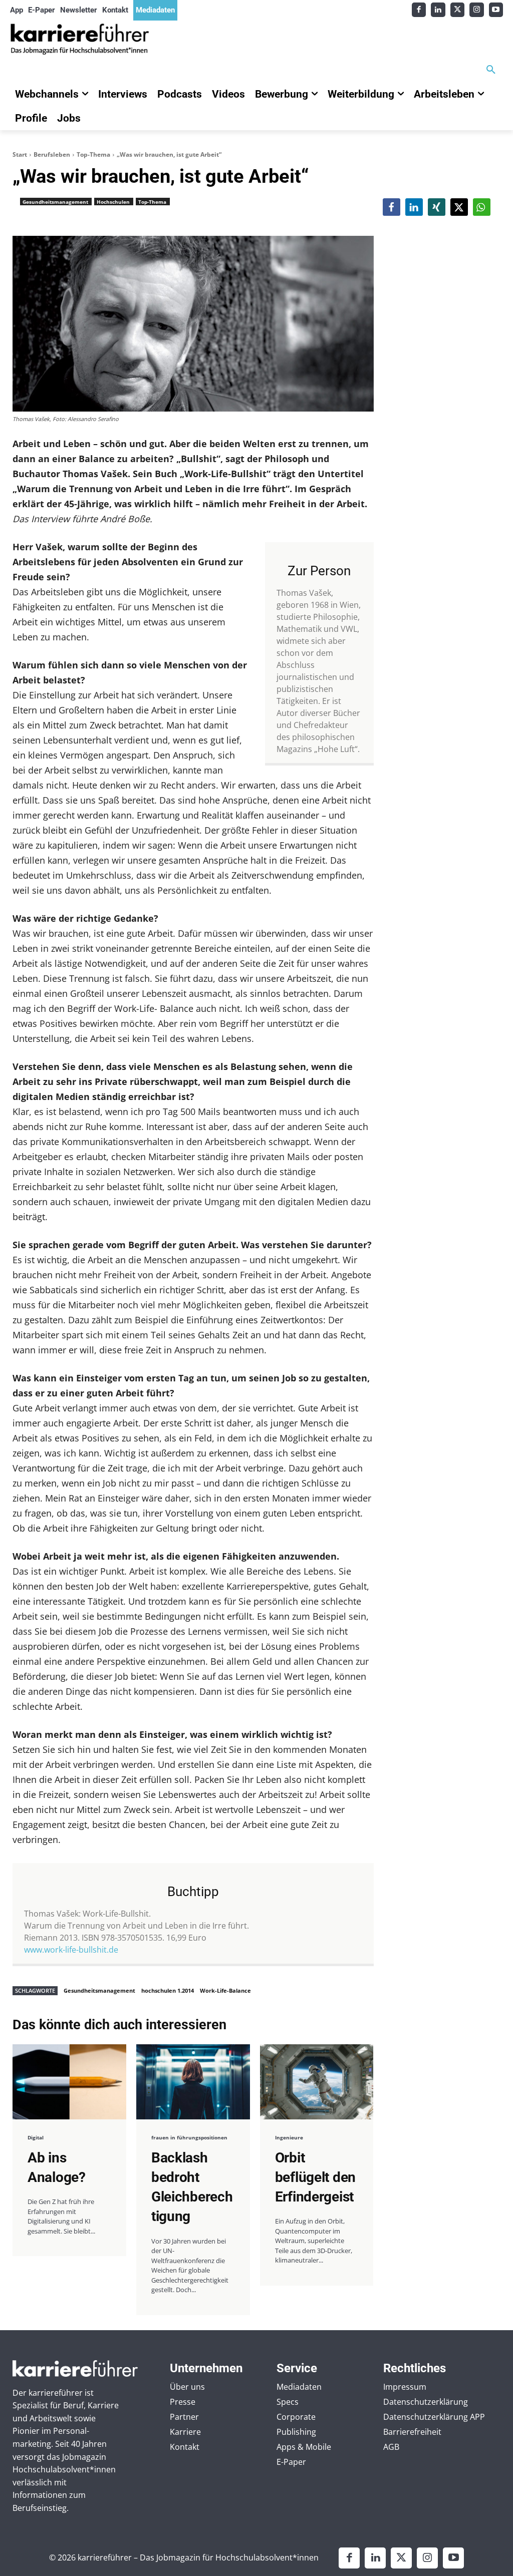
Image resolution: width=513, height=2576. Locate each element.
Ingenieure (289, 2137)
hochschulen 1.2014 (168, 1990)
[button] (491, 70)
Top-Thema (93, 154)
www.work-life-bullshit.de (71, 1950)
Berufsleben (52, 154)
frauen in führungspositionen (189, 2137)
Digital (36, 2137)
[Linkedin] (438, 10)
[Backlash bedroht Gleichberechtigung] (193, 2082)
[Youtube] (496, 10)
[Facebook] (419, 10)
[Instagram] (477, 10)
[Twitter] (458, 10)
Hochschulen (113, 202)
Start (20, 154)
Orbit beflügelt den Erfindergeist (315, 2177)
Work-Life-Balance (225, 1990)
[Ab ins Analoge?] (69, 2082)
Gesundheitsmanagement (55, 202)
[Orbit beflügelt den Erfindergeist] (317, 2082)
